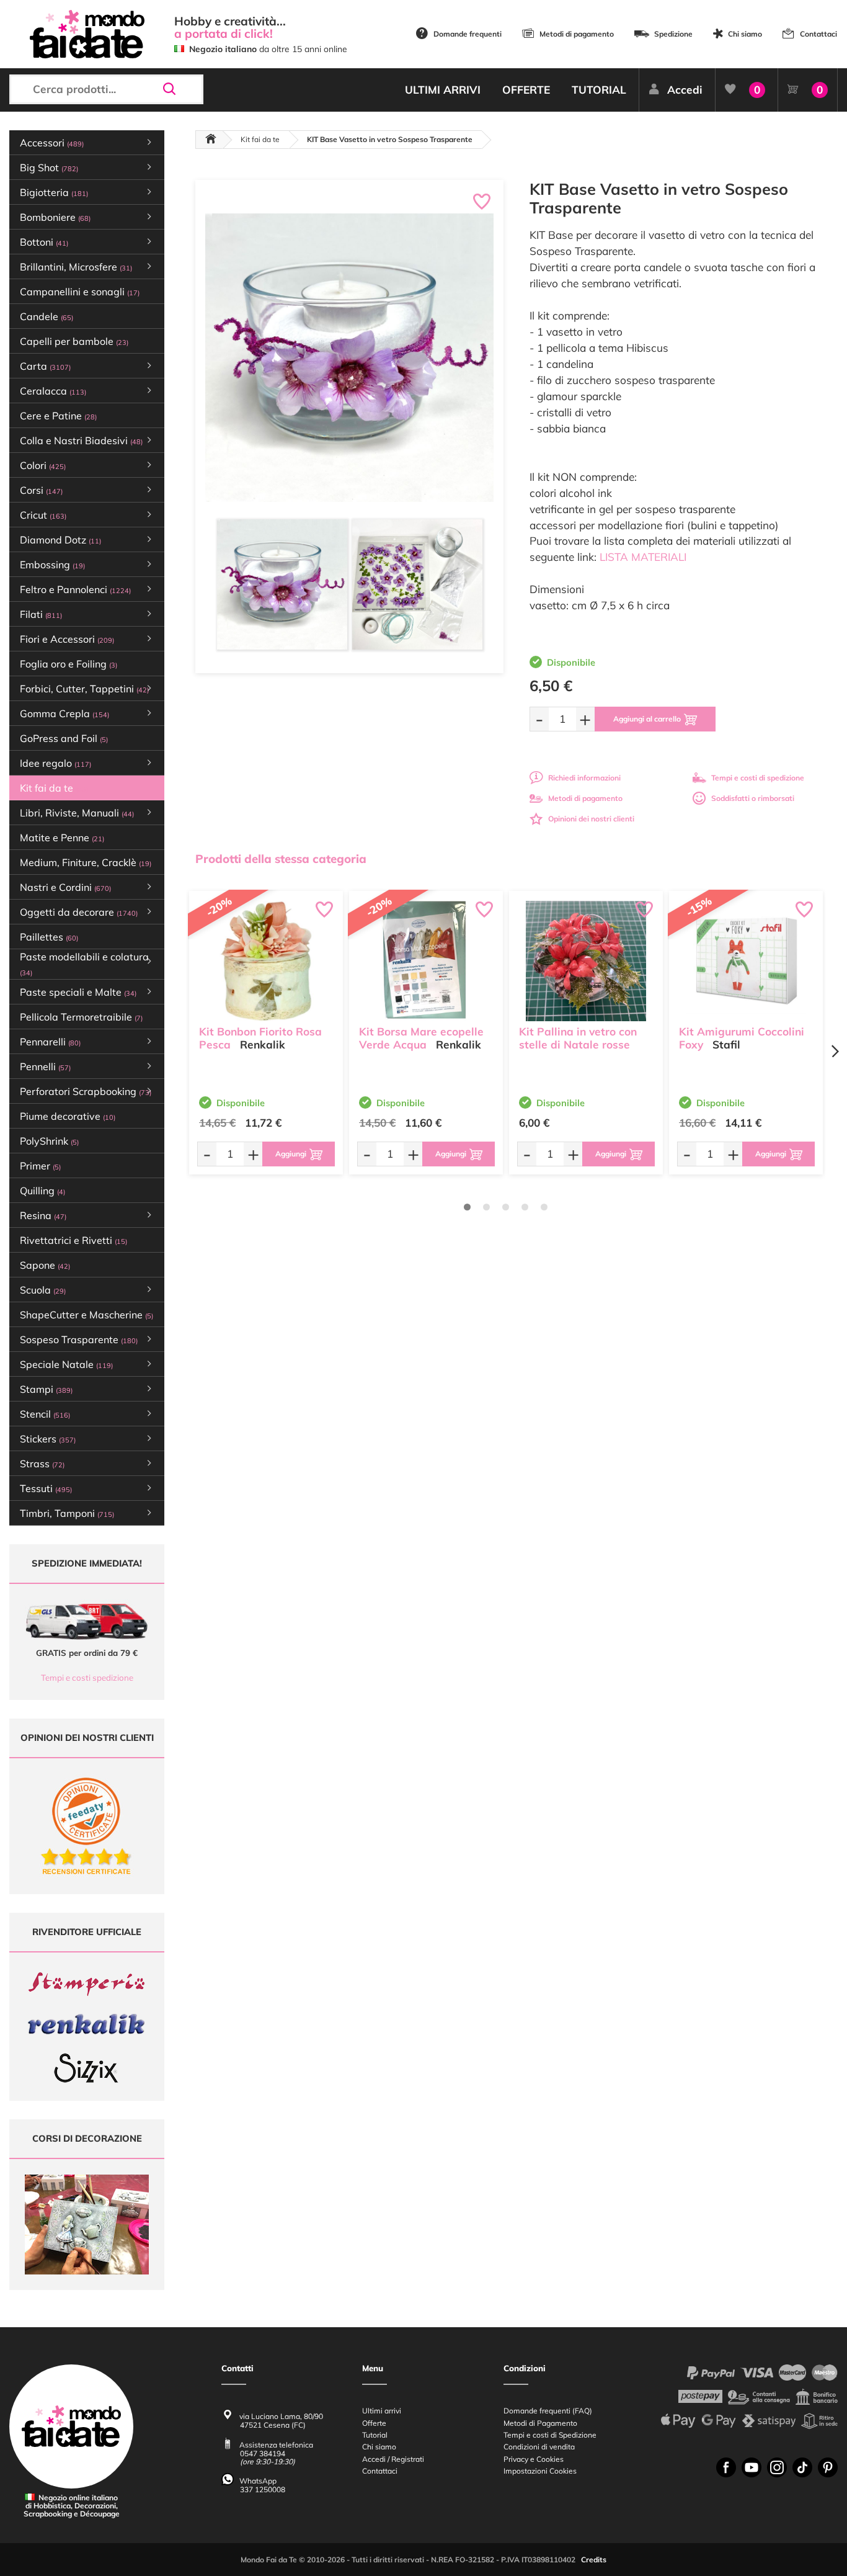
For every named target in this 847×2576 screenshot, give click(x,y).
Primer (40, 1166)
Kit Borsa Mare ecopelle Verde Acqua (421, 1038)
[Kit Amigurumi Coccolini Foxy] (746, 961)
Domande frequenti (468, 34)
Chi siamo (745, 34)
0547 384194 (263, 2453)
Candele (47, 316)
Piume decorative (68, 1116)
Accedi (685, 90)
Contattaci (818, 34)
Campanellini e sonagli (80, 292)
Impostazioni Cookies (540, 2471)
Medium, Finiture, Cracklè (86, 862)
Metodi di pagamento (577, 34)
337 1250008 (263, 2489)
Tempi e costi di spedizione (758, 778)
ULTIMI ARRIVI (443, 90)
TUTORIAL (599, 90)
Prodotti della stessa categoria (281, 859)
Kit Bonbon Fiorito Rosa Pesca (260, 1038)
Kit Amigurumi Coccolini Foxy (742, 1038)
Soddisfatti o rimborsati (753, 798)
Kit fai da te (54, 788)
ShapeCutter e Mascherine (86, 1315)
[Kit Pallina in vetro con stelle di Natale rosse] (586, 961)
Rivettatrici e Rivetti (73, 1240)
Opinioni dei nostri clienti (591, 819)
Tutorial (375, 2435)
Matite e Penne (62, 838)
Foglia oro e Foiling (69, 664)
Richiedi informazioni (584, 778)
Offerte (374, 2423)
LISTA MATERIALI (643, 557)
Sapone (45, 1265)
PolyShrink (49, 1141)
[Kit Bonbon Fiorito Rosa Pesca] (266, 961)
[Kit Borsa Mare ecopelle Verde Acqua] (426, 961)
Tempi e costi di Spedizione (550, 2435)
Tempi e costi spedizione (87, 1678)
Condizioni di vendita (539, 2447)
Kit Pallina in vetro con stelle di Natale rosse (578, 1038)
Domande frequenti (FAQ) (548, 2411)
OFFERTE (526, 90)
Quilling (42, 1191)
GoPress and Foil (64, 738)
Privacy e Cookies (534, 2459)
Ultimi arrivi (382, 2411)
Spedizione (673, 34)
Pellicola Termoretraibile (81, 1017)
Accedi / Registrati (393, 2459)
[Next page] (835, 1051)
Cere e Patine (58, 416)
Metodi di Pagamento (540, 2423)
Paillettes (49, 937)
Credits (594, 2560)
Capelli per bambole (74, 341)
